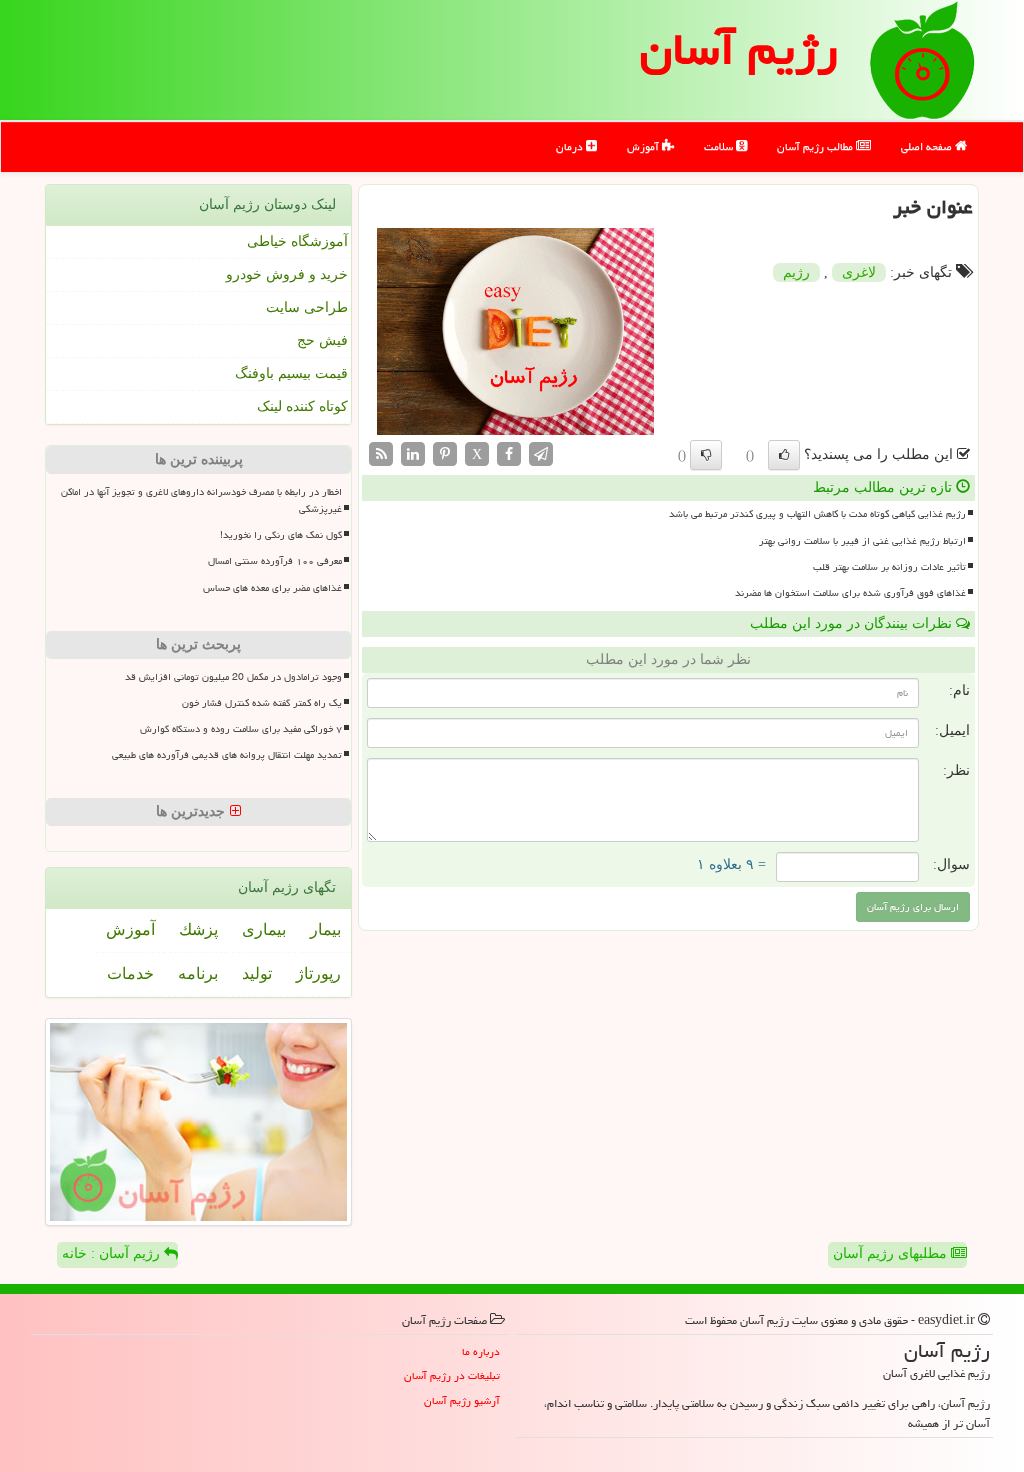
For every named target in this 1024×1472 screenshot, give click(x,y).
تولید (257, 973)
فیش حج (322, 340)
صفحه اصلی (928, 146)
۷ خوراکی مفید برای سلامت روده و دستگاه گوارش (241, 729)
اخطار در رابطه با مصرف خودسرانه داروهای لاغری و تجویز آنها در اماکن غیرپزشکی (201, 500)
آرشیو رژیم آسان (462, 1400)
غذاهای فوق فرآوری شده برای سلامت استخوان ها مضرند (850, 593)
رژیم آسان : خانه (113, 1253)
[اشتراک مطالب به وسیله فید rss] (381, 453)
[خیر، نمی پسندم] (706, 455)
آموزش (644, 146)
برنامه (198, 973)
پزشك (198, 929)
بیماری (264, 929)
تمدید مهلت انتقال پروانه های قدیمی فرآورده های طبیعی (227, 755)
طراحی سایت (307, 307)
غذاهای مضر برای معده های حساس (272, 588)
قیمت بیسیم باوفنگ (291, 373)
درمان (571, 146)
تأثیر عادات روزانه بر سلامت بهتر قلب (889, 567)
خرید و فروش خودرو (287, 274)
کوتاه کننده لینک (302, 406)
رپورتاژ (318, 973)
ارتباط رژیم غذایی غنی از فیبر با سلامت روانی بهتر (862, 541)
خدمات (130, 973)
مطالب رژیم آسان (816, 146)
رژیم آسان (739, 49)
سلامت (720, 146)
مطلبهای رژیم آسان (892, 1253)
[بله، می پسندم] (784, 455)
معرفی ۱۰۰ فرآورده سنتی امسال (275, 561)
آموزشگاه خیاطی (297, 241)
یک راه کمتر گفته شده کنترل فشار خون (262, 703)
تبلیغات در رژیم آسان (452, 1375)
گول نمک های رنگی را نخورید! (281, 535)
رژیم (796, 272)
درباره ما (481, 1351)
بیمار (325, 929)
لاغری (859, 272)
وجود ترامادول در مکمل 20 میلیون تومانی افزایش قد (233, 677)
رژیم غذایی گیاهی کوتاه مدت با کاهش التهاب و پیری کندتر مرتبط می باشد (817, 514)
